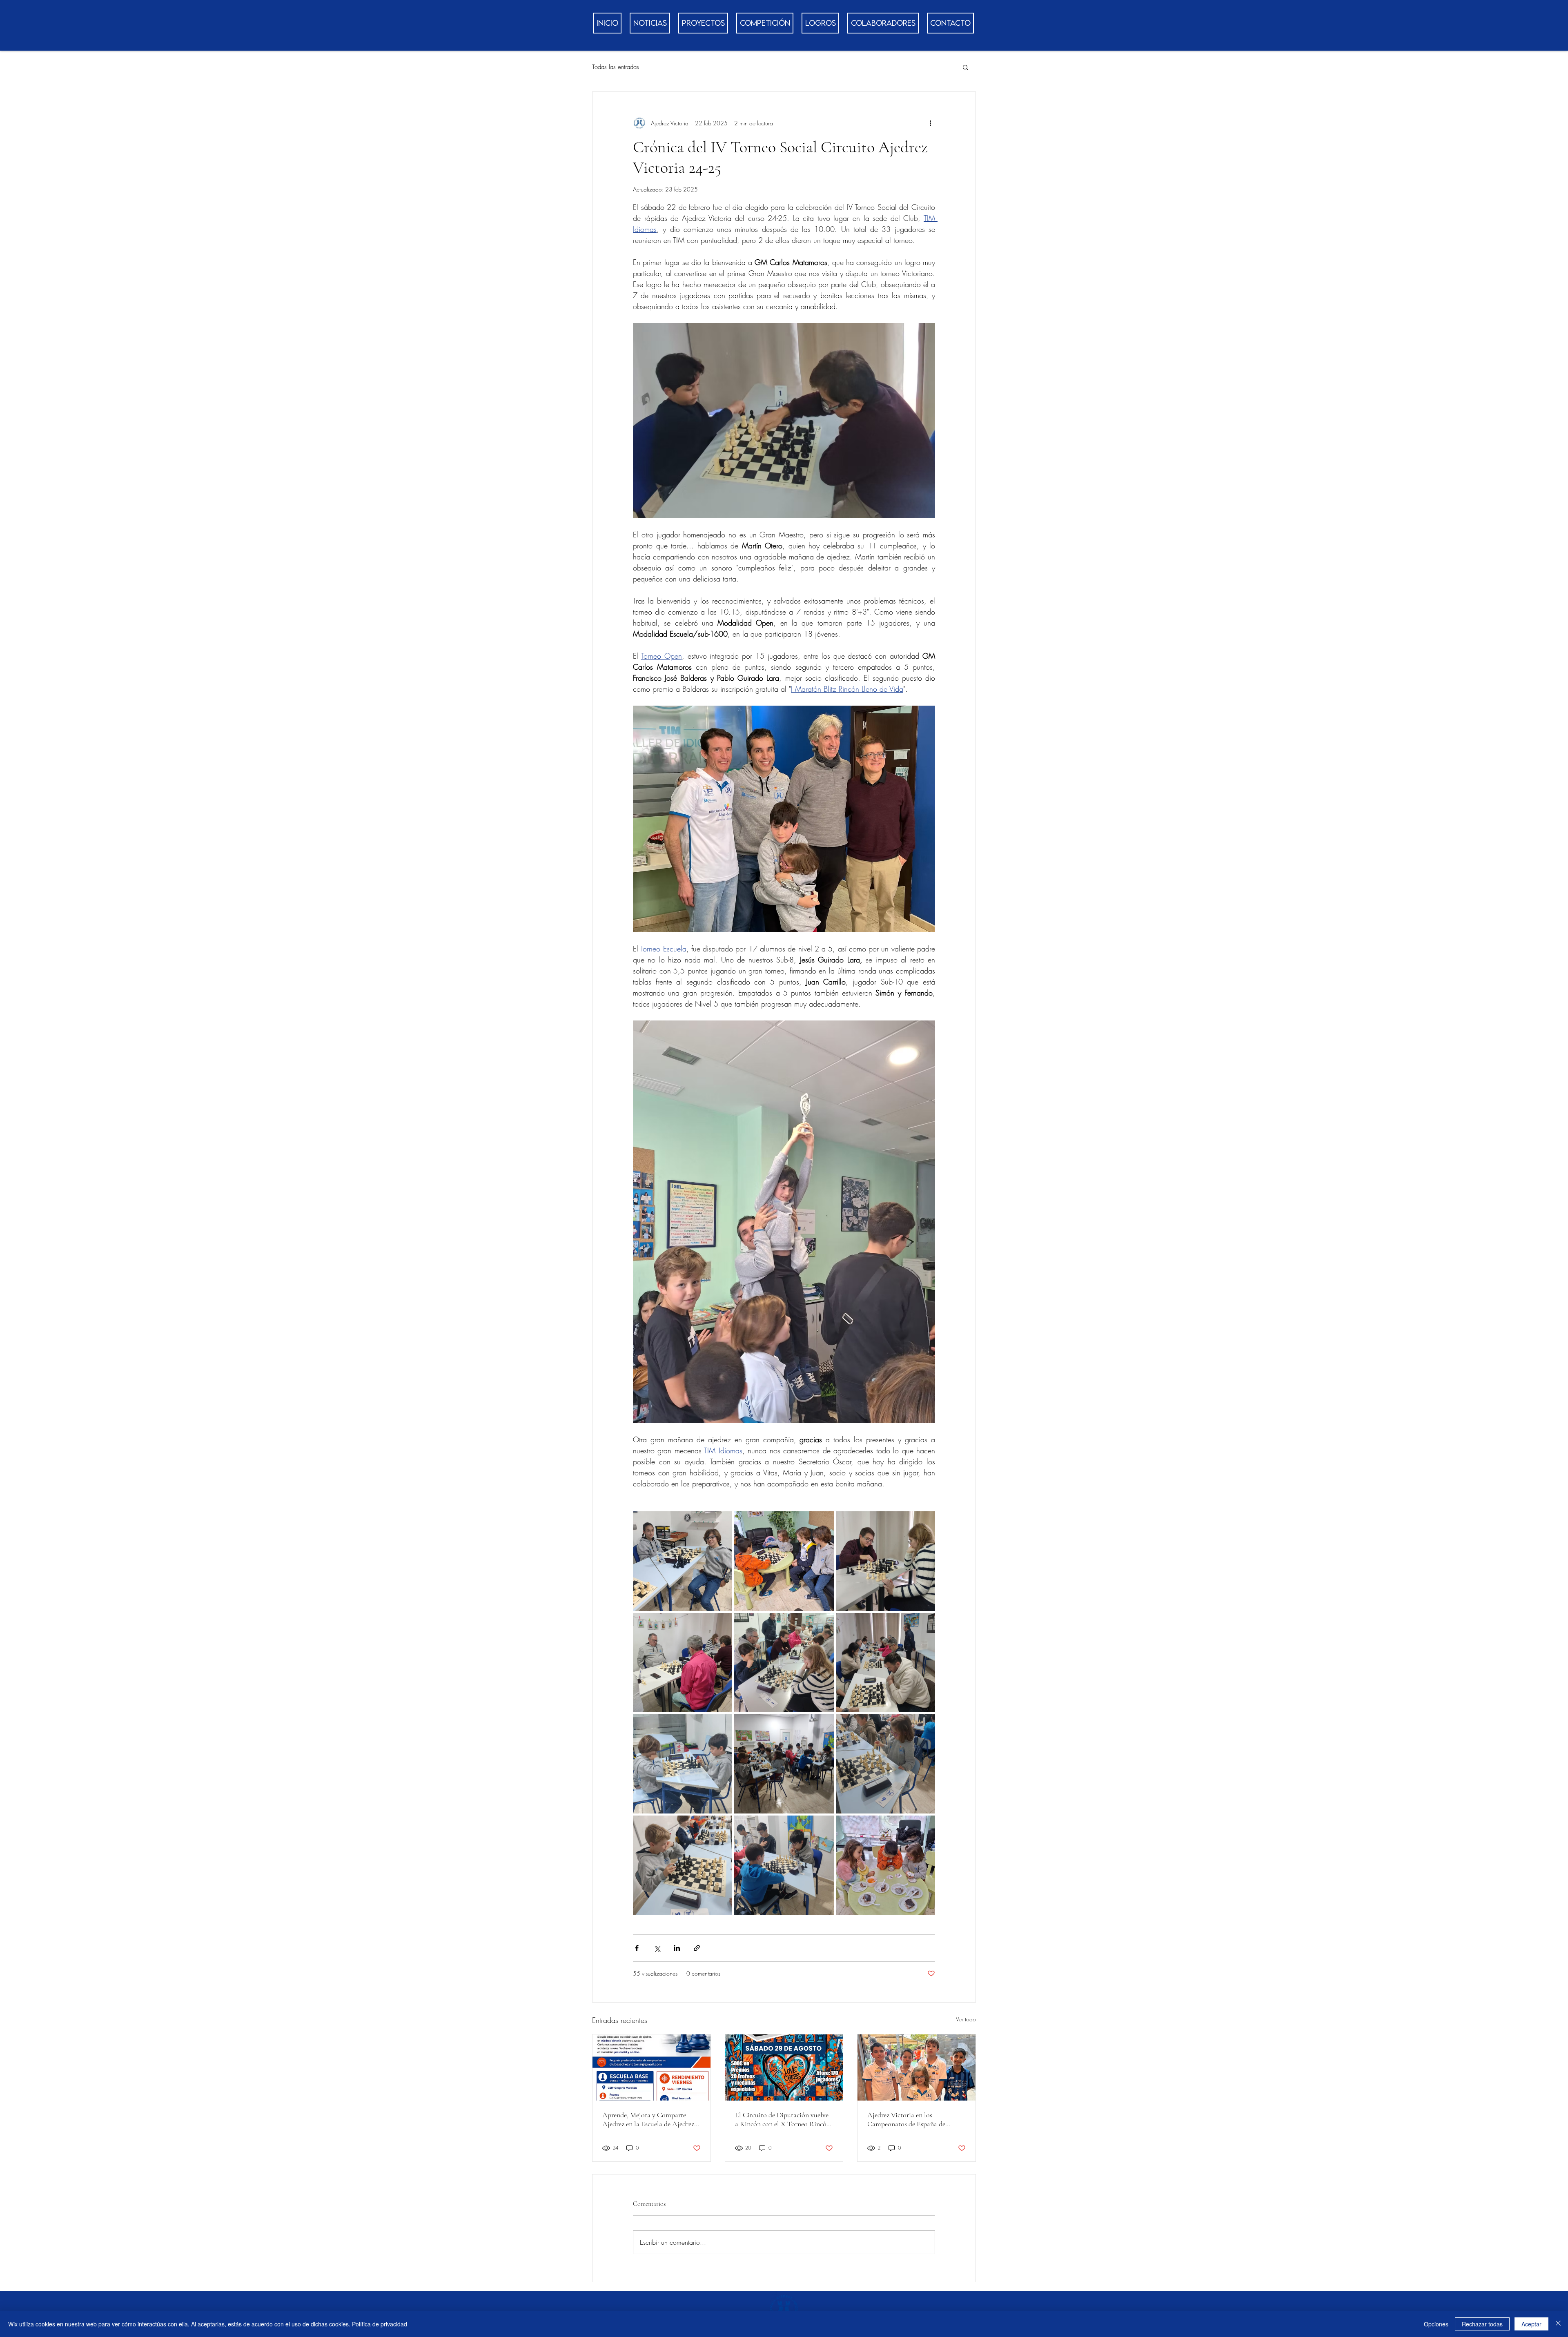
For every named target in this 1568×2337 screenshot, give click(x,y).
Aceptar (1531, 2324)
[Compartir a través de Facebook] (637, 1948)
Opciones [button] (1436, 2324)
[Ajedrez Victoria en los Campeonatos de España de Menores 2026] (917, 2067)
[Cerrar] (1558, 2324)
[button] (966, 67)
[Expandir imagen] (683, 1561)
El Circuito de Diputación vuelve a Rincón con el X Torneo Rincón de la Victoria (783, 2119)
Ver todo (966, 2019)
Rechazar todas (1482, 2324)
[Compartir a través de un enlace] (697, 1948)
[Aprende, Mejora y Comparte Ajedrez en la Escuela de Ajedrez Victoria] (651, 2067)
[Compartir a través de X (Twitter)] (657, 1948)
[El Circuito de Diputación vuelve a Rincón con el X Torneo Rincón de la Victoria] (784, 2067)
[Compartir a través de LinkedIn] (677, 1948)
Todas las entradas (616, 67)
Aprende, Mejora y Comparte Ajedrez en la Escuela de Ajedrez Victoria (648, 2119)
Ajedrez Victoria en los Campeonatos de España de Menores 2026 (906, 2119)
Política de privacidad (380, 2324)
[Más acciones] (930, 123)
